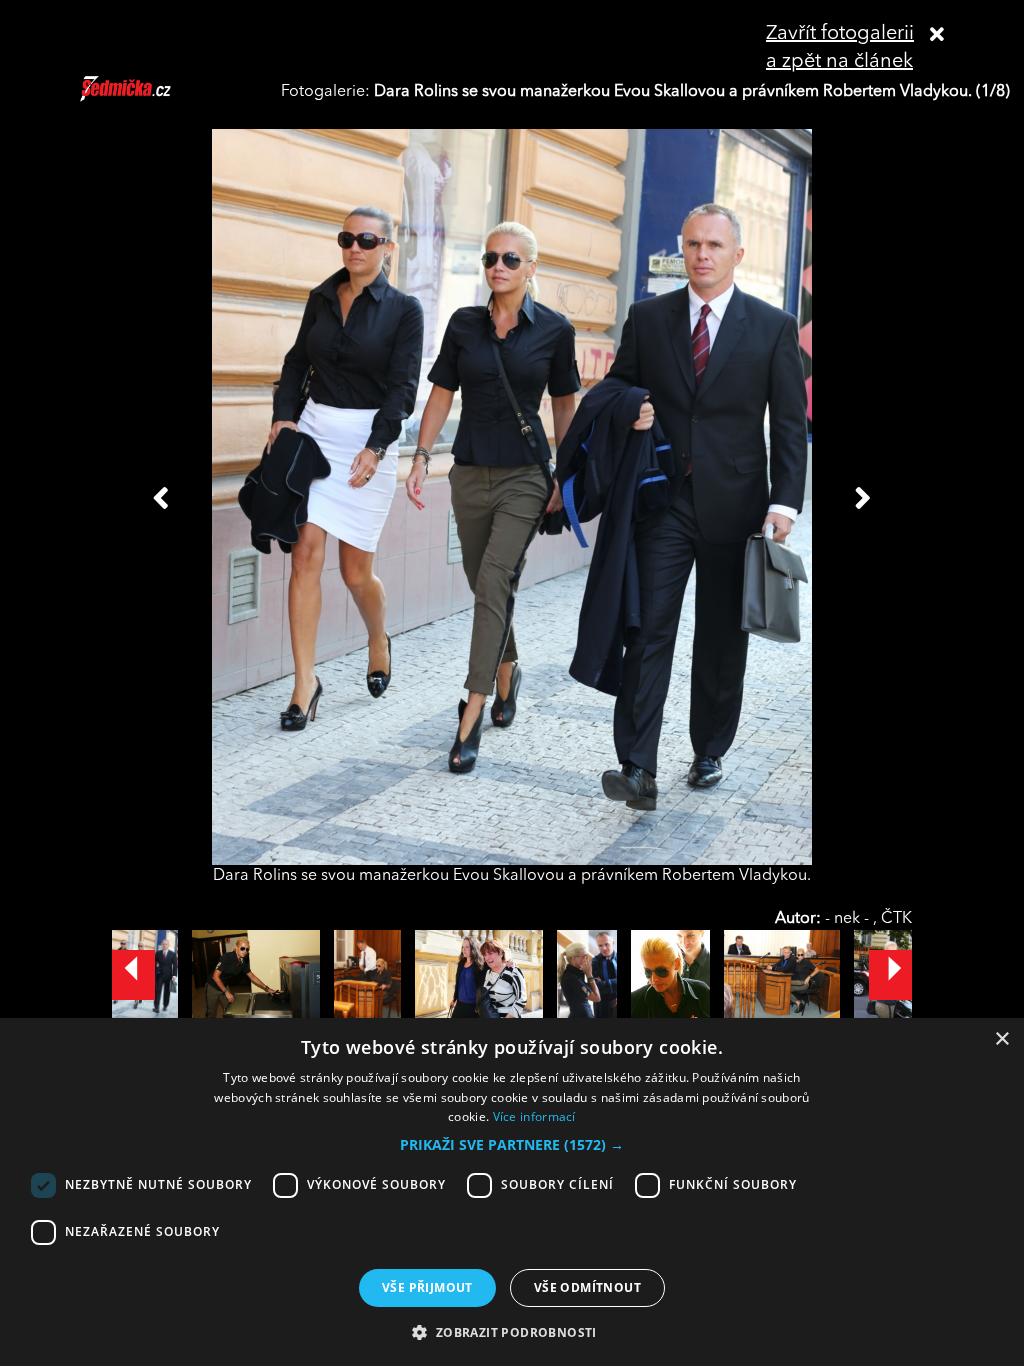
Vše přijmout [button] (427, 1287)
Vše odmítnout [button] (587, 1287)
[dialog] (512, 1192)
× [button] (1001, 1039)
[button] (512, 1145)
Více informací (534, 1116)
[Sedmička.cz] (150, 98)
